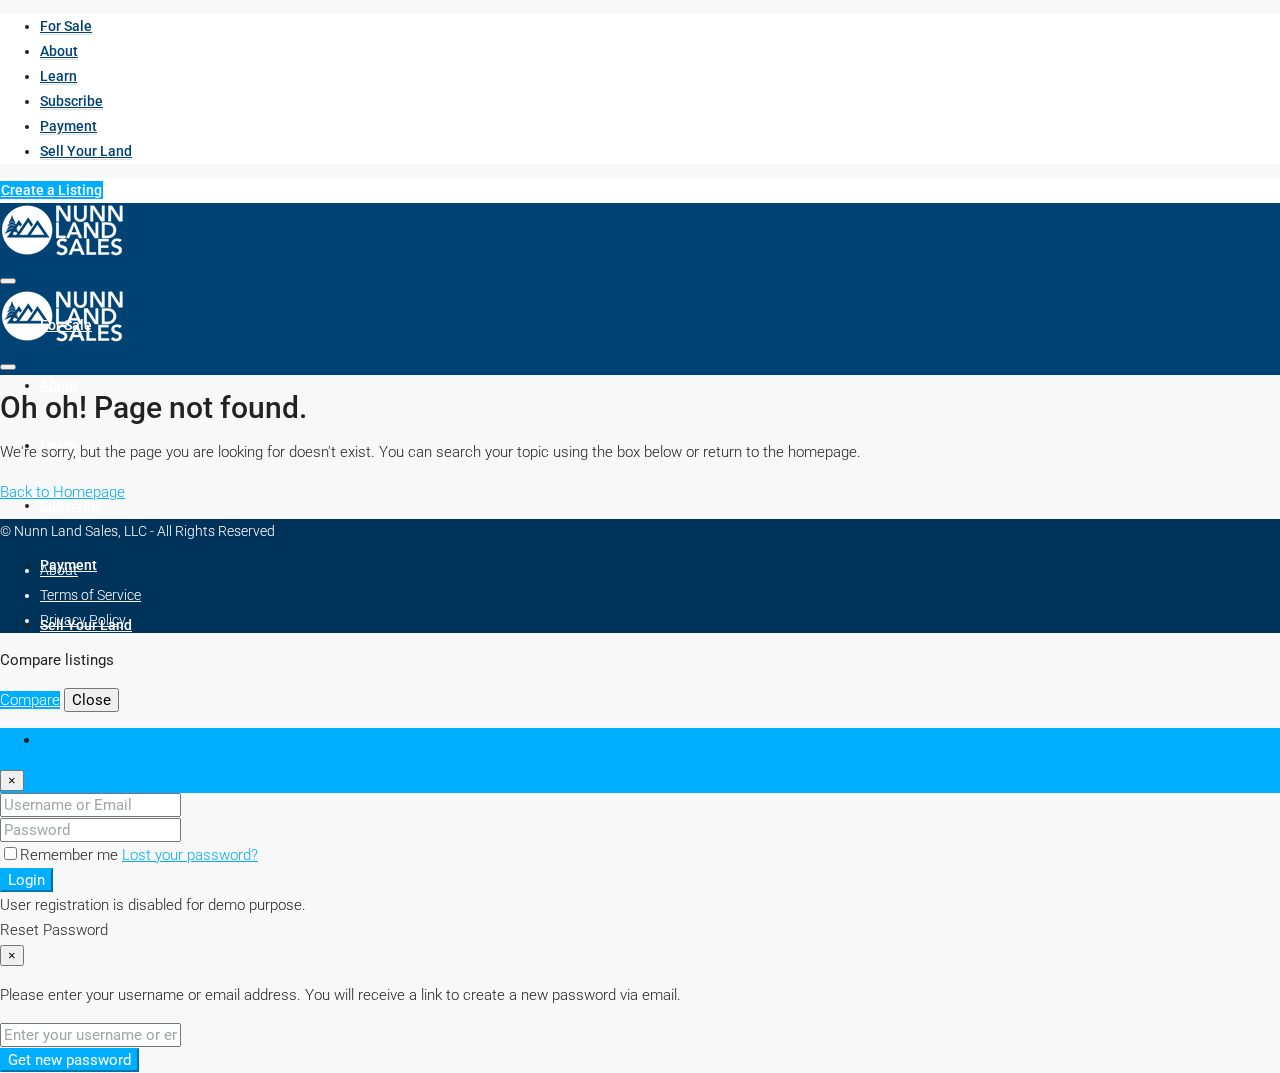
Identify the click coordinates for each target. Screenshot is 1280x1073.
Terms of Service (90, 595)
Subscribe (71, 101)
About (59, 51)
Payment (68, 126)
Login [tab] (57, 740)
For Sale (66, 26)
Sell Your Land (86, 151)
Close (91, 700)
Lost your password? (190, 855)
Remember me (71, 855)
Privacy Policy (83, 620)
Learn (58, 76)
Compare (30, 700)
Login (26, 880)
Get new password (69, 1060)
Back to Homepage (62, 492)
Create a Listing (51, 190)
